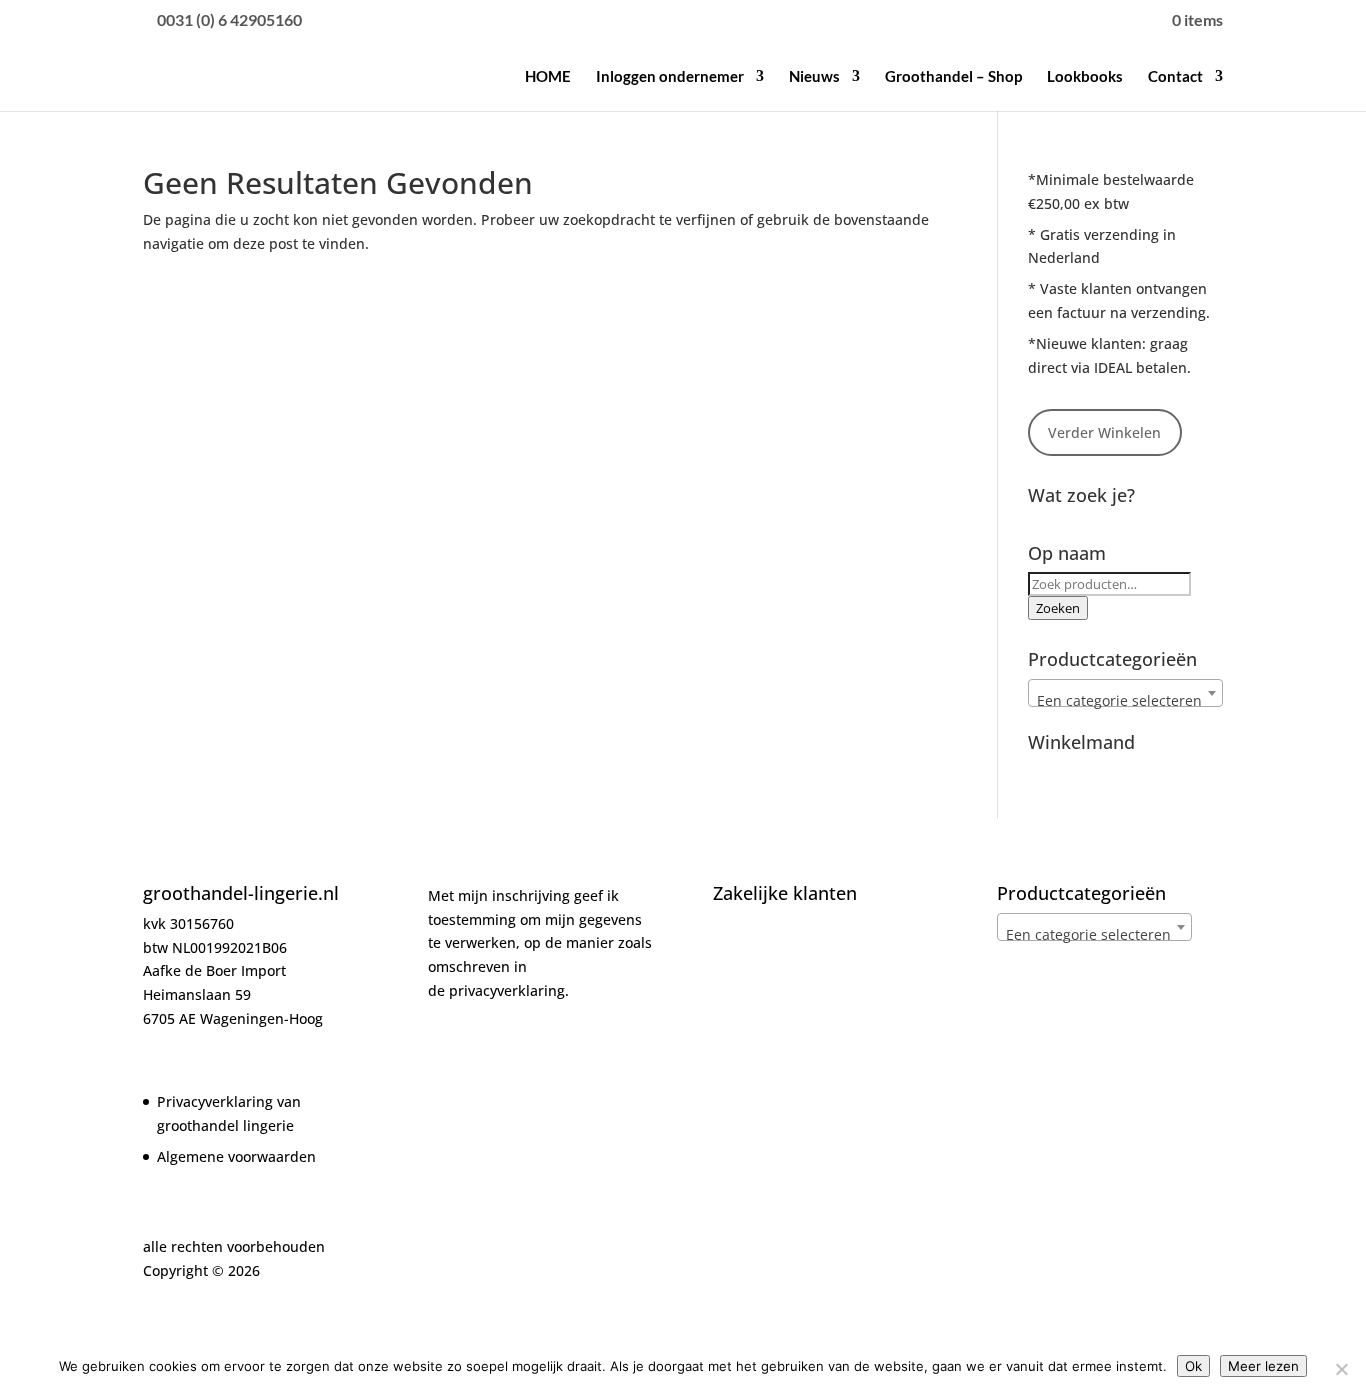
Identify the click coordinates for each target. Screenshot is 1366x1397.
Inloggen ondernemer (670, 77)
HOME (548, 77)
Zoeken (1058, 608)
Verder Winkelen (1104, 432)
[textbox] (1125, 701)
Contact (1175, 77)
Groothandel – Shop (953, 77)
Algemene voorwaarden (236, 1156)
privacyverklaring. (509, 990)
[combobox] (1125, 693)
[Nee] (1341, 1369)
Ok (1193, 1366)
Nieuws (814, 77)
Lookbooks (1085, 77)
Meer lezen (1263, 1366)
